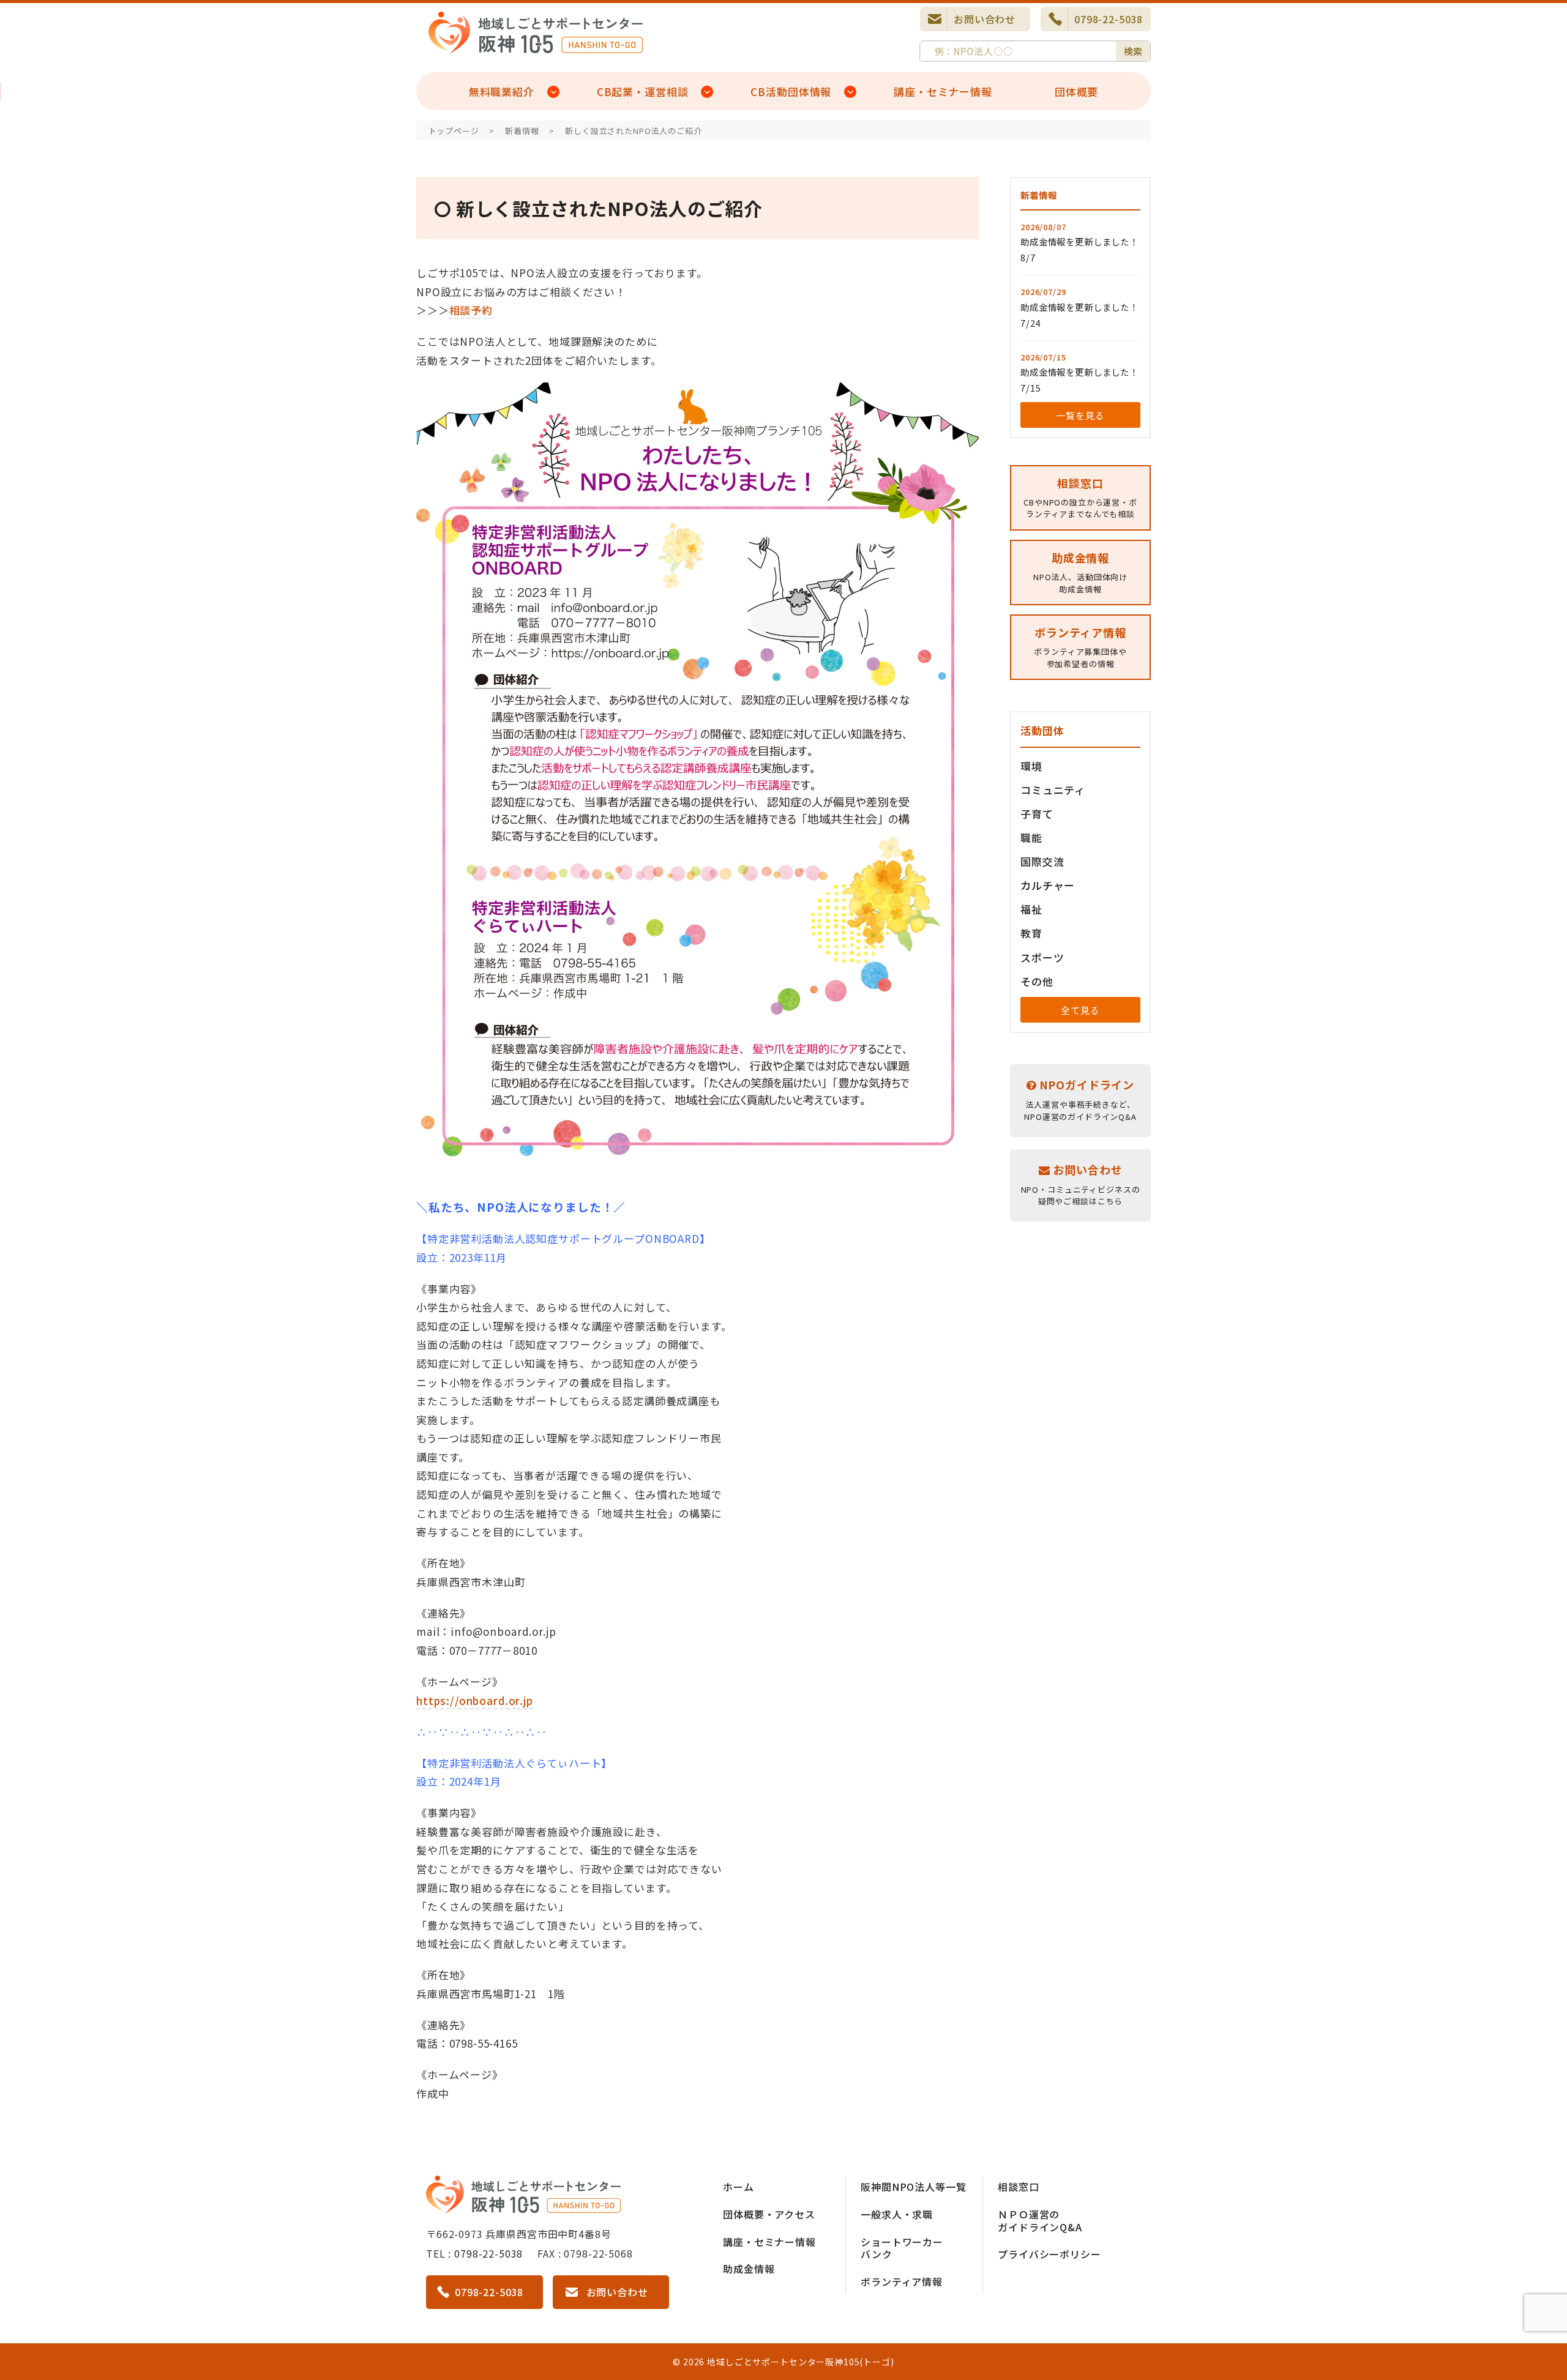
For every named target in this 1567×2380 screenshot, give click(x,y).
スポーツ (1042, 957)
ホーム (739, 2187)
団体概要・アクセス (769, 2214)
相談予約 (471, 310)
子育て (1037, 814)
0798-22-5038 (1109, 19)
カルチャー (1048, 885)
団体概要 (1076, 91)
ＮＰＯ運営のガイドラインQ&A (1040, 2221)
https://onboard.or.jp (475, 1700)
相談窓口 (1018, 2187)
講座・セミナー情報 (943, 91)
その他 (1037, 981)
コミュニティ (1053, 790)
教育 (1031, 933)
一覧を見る (1080, 415)
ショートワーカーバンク (902, 2248)
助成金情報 (749, 2269)
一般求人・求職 (897, 2214)
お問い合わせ (985, 19)
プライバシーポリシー (1049, 2254)
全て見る (1080, 1010)
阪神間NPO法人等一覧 (913, 2187)
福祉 (1031, 909)
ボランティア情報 (902, 2281)
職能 (1031, 837)
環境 (1031, 766)
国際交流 (1042, 861)
